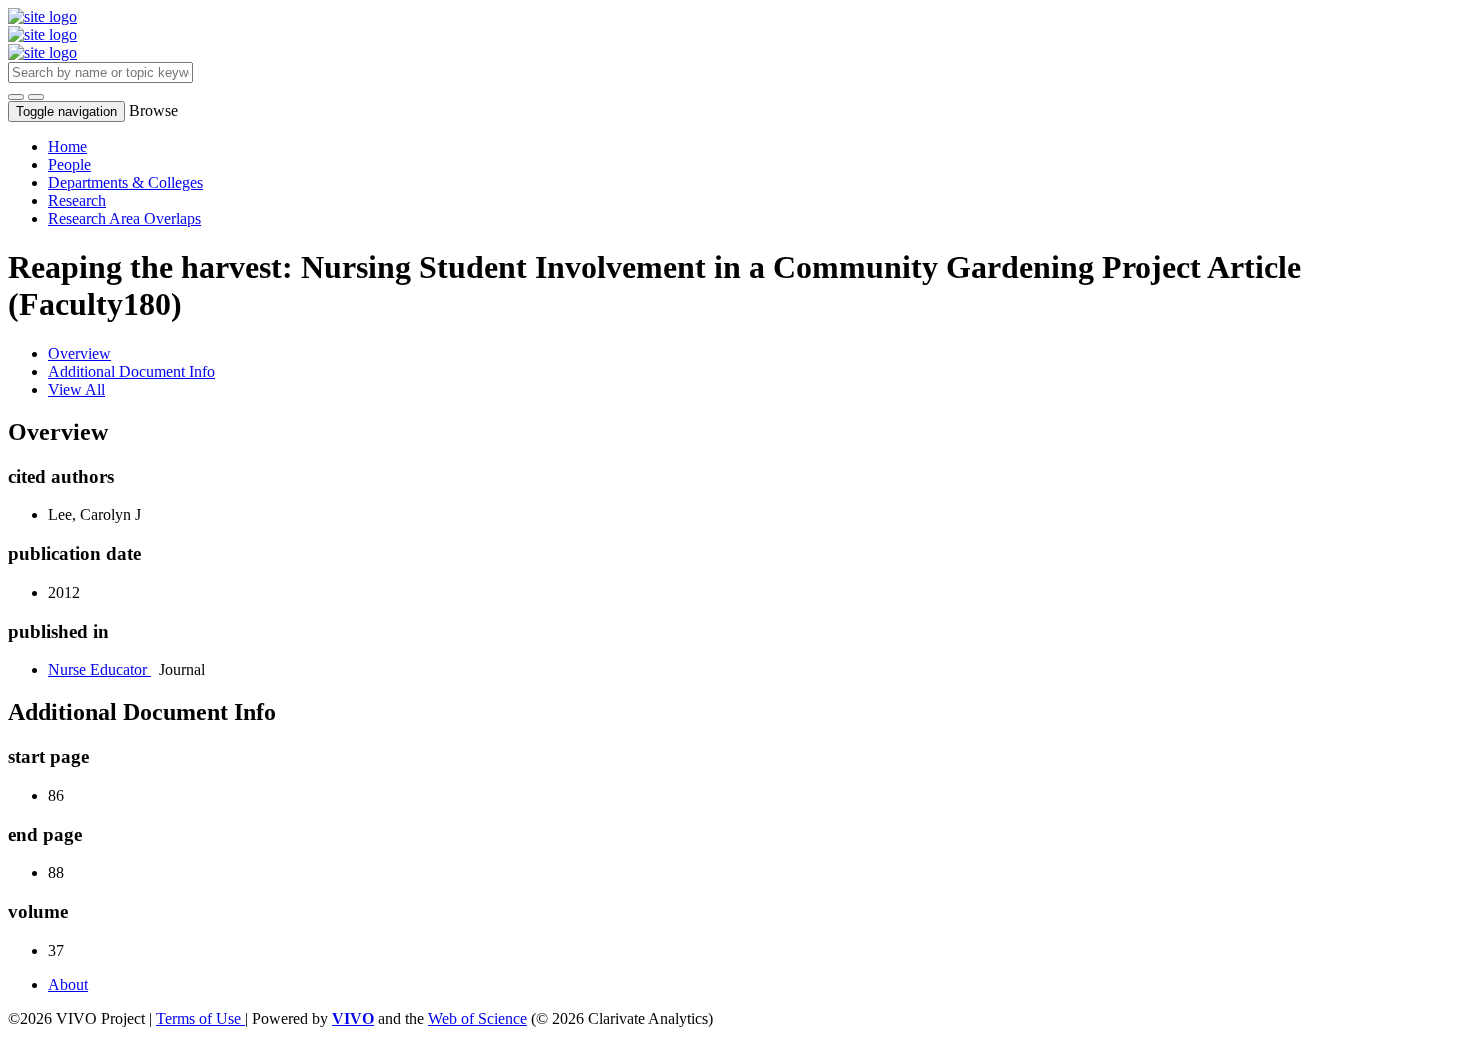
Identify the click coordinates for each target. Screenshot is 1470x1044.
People (69, 164)
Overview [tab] (79, 353)
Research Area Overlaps (124, 218)
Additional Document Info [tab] (131, 371)
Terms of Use (200, 1018)
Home (67, 146)
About (68, 984)
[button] (16, 97)
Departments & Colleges (125, 182)
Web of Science (477, 1018)
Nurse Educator (99, 669)
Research (77, 200)
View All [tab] (76, 389)
